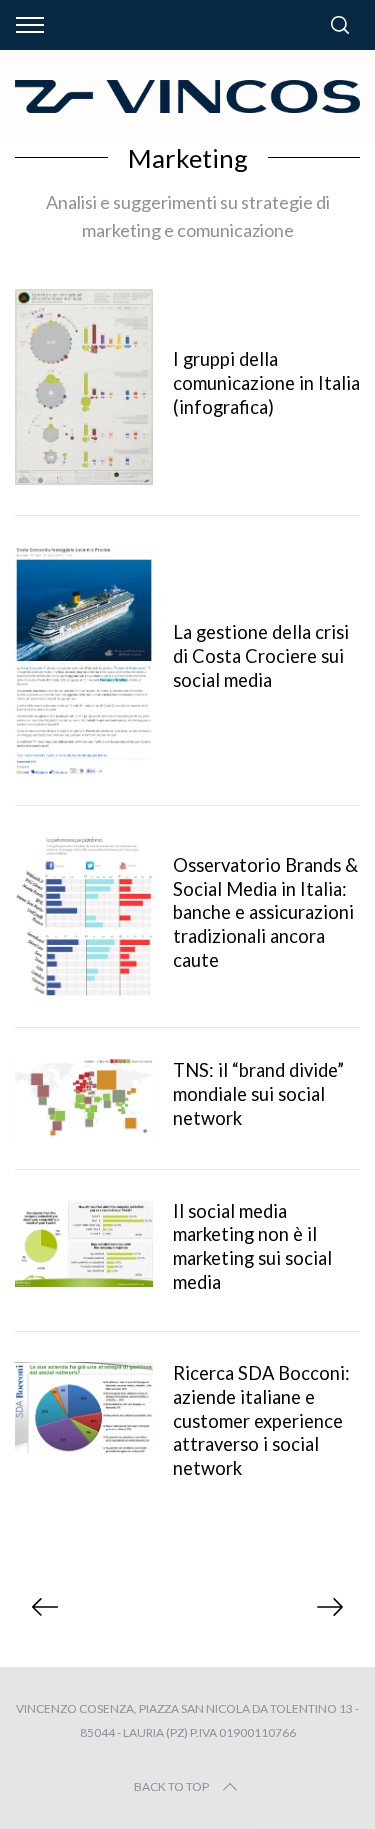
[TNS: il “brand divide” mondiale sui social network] (84, 1098)
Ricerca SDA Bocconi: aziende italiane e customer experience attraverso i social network (261, 1420)
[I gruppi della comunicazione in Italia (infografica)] (84, 387)
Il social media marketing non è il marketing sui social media (252, 1247)
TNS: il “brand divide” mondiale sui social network (258, 1094)
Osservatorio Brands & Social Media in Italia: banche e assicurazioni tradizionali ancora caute (265, 912)
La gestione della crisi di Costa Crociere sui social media (261, 656)
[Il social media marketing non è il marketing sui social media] (84, 1243)
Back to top (171, 1786)
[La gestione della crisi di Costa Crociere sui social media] (84, 660)
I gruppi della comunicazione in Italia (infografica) (266, 383)
